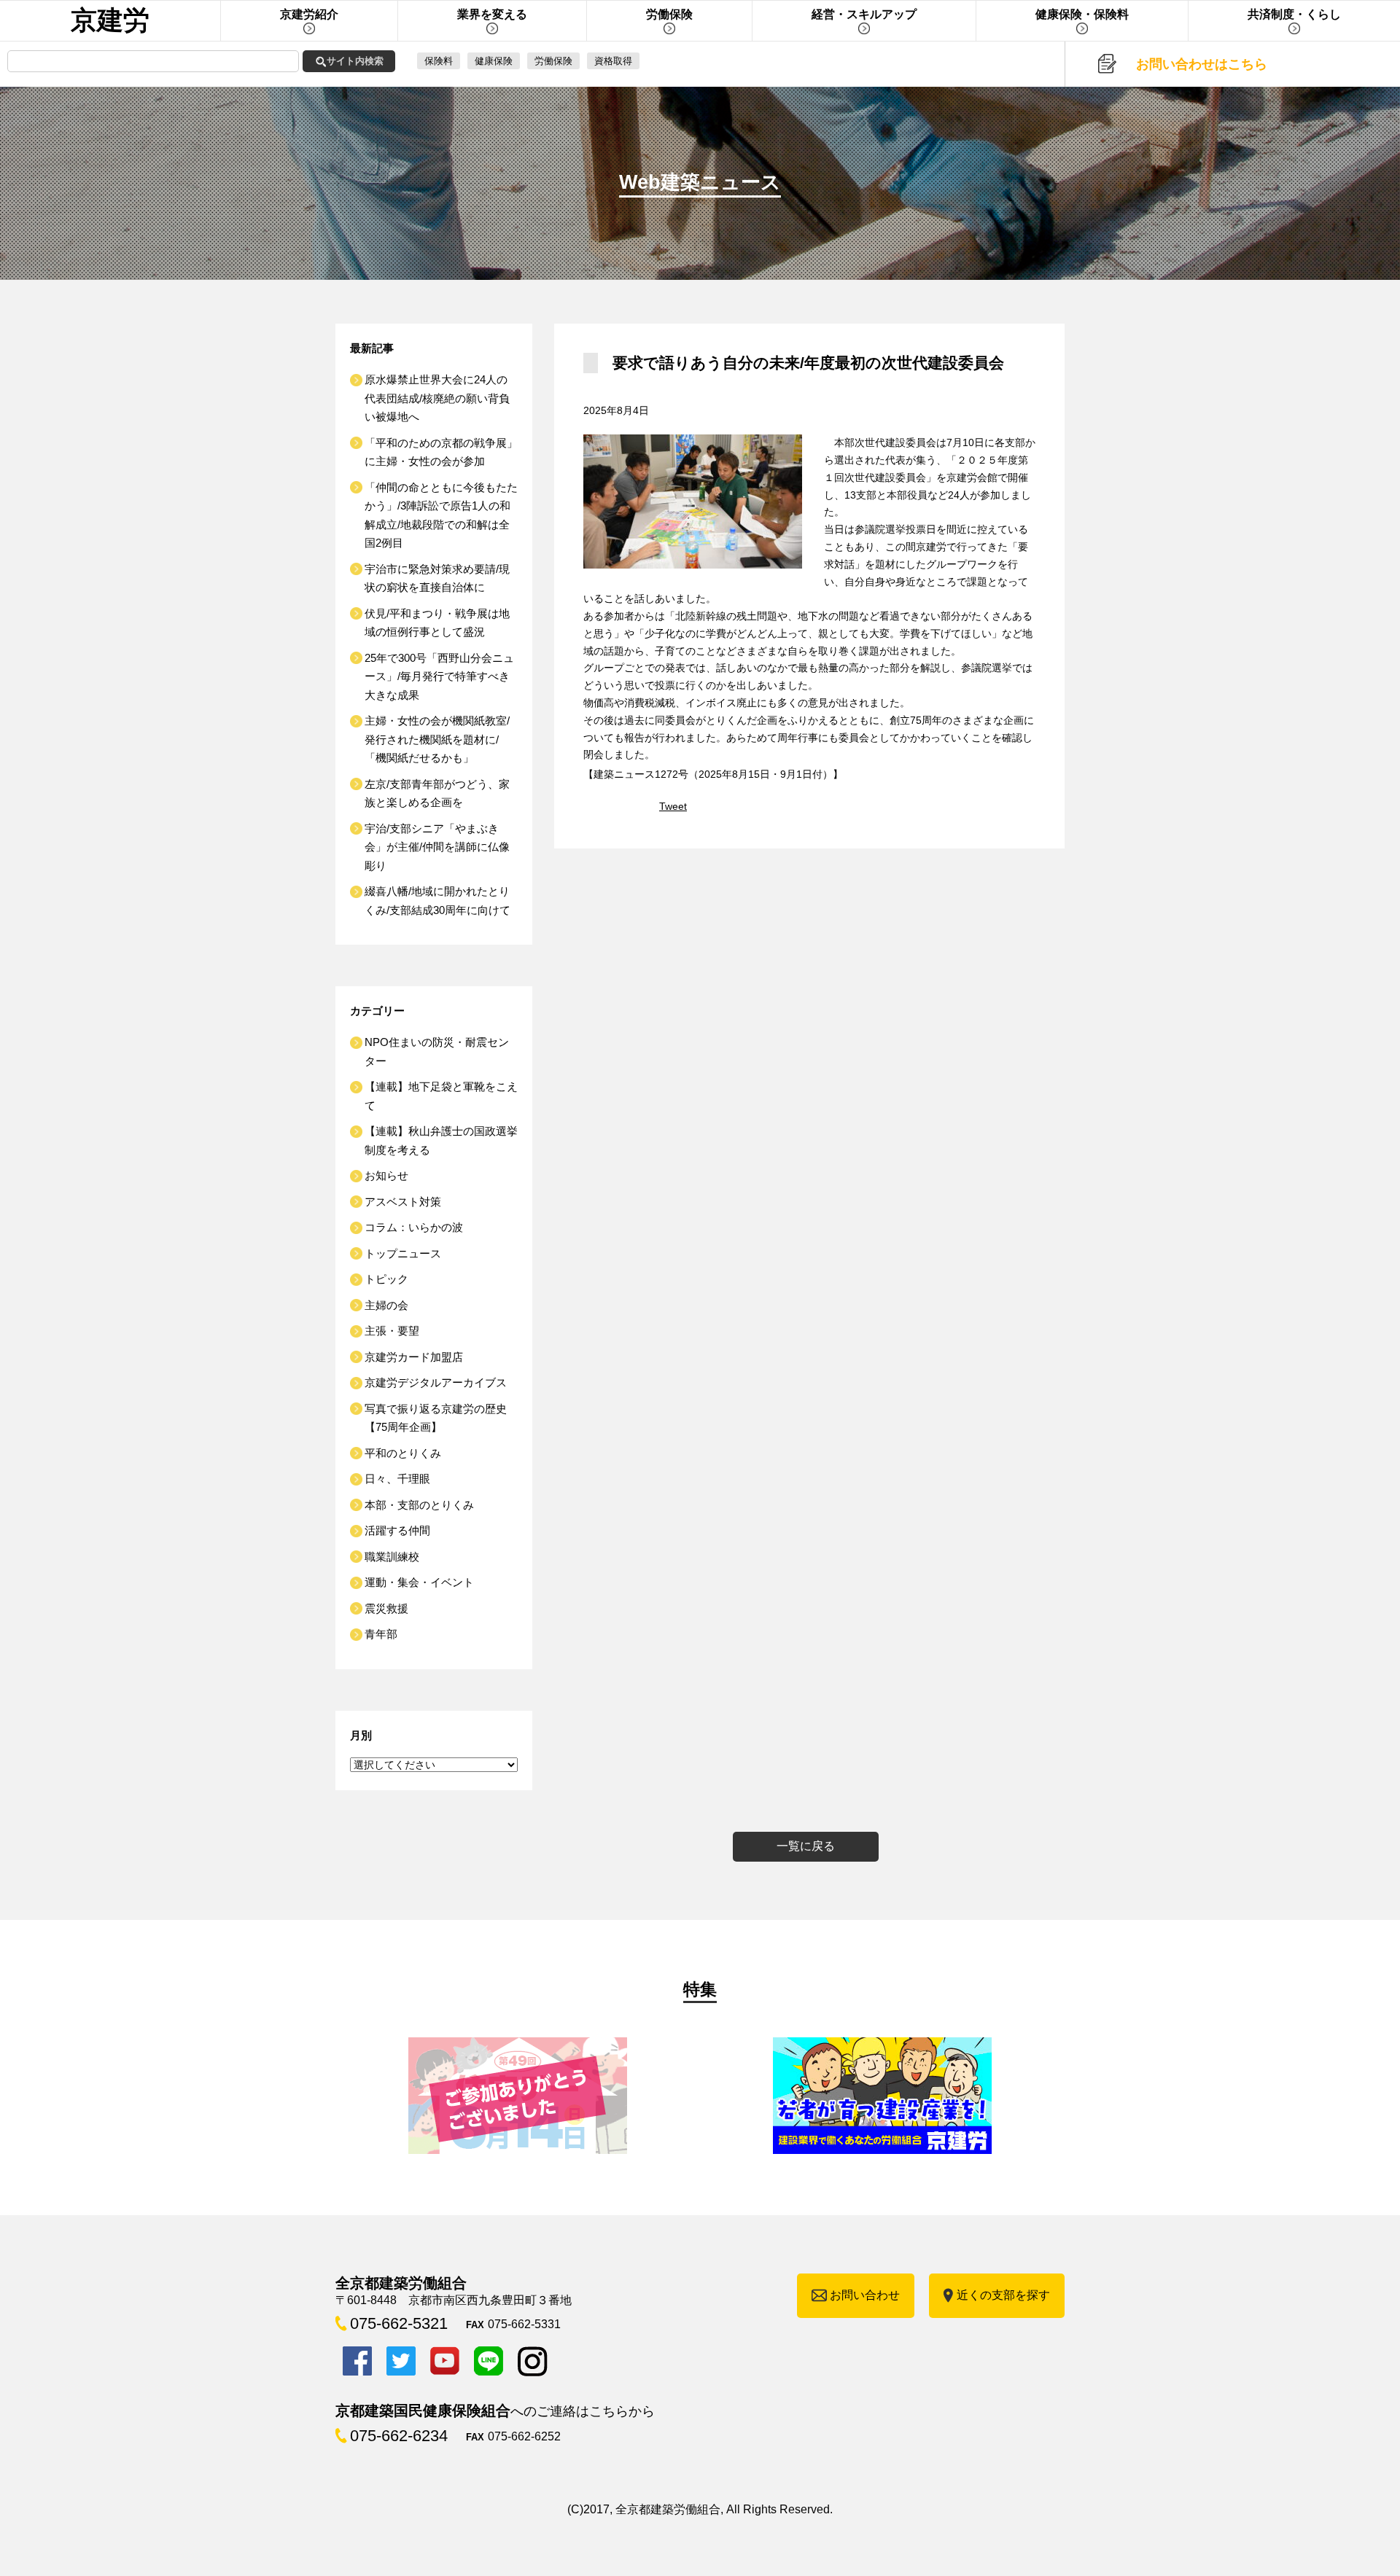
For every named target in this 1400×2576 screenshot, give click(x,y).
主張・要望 (392, 1331)
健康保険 (494, 61)
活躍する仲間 (397, 1530)
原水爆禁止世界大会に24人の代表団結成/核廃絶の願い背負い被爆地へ (437, 398)
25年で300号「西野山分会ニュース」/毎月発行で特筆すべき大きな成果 (439, 676)
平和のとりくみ (403, 1453)
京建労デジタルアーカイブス (436, 1382)
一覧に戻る (806, 1846)
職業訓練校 (392, 1557)
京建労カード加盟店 (414, 1357)
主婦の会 (386, 1305)
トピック (386, 1279)
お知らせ (386, 1175)
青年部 (381, 1634)
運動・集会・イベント (419, 1582)
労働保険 (553, 61)
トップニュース (403, 1253)
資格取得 (613, 61)
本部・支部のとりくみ (419, 1505)
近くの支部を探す (1003, 2295)
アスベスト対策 (403, 1202)
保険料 (439, 61)
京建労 (110, 20)
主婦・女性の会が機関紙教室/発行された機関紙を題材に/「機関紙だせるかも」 (437, 739)
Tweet (673, 806)
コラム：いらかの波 (414, 1227)
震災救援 (386, 1608)
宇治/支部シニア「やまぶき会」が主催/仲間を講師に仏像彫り (437, 847)
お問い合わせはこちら (1202, 64)
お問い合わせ (865, 2295)
